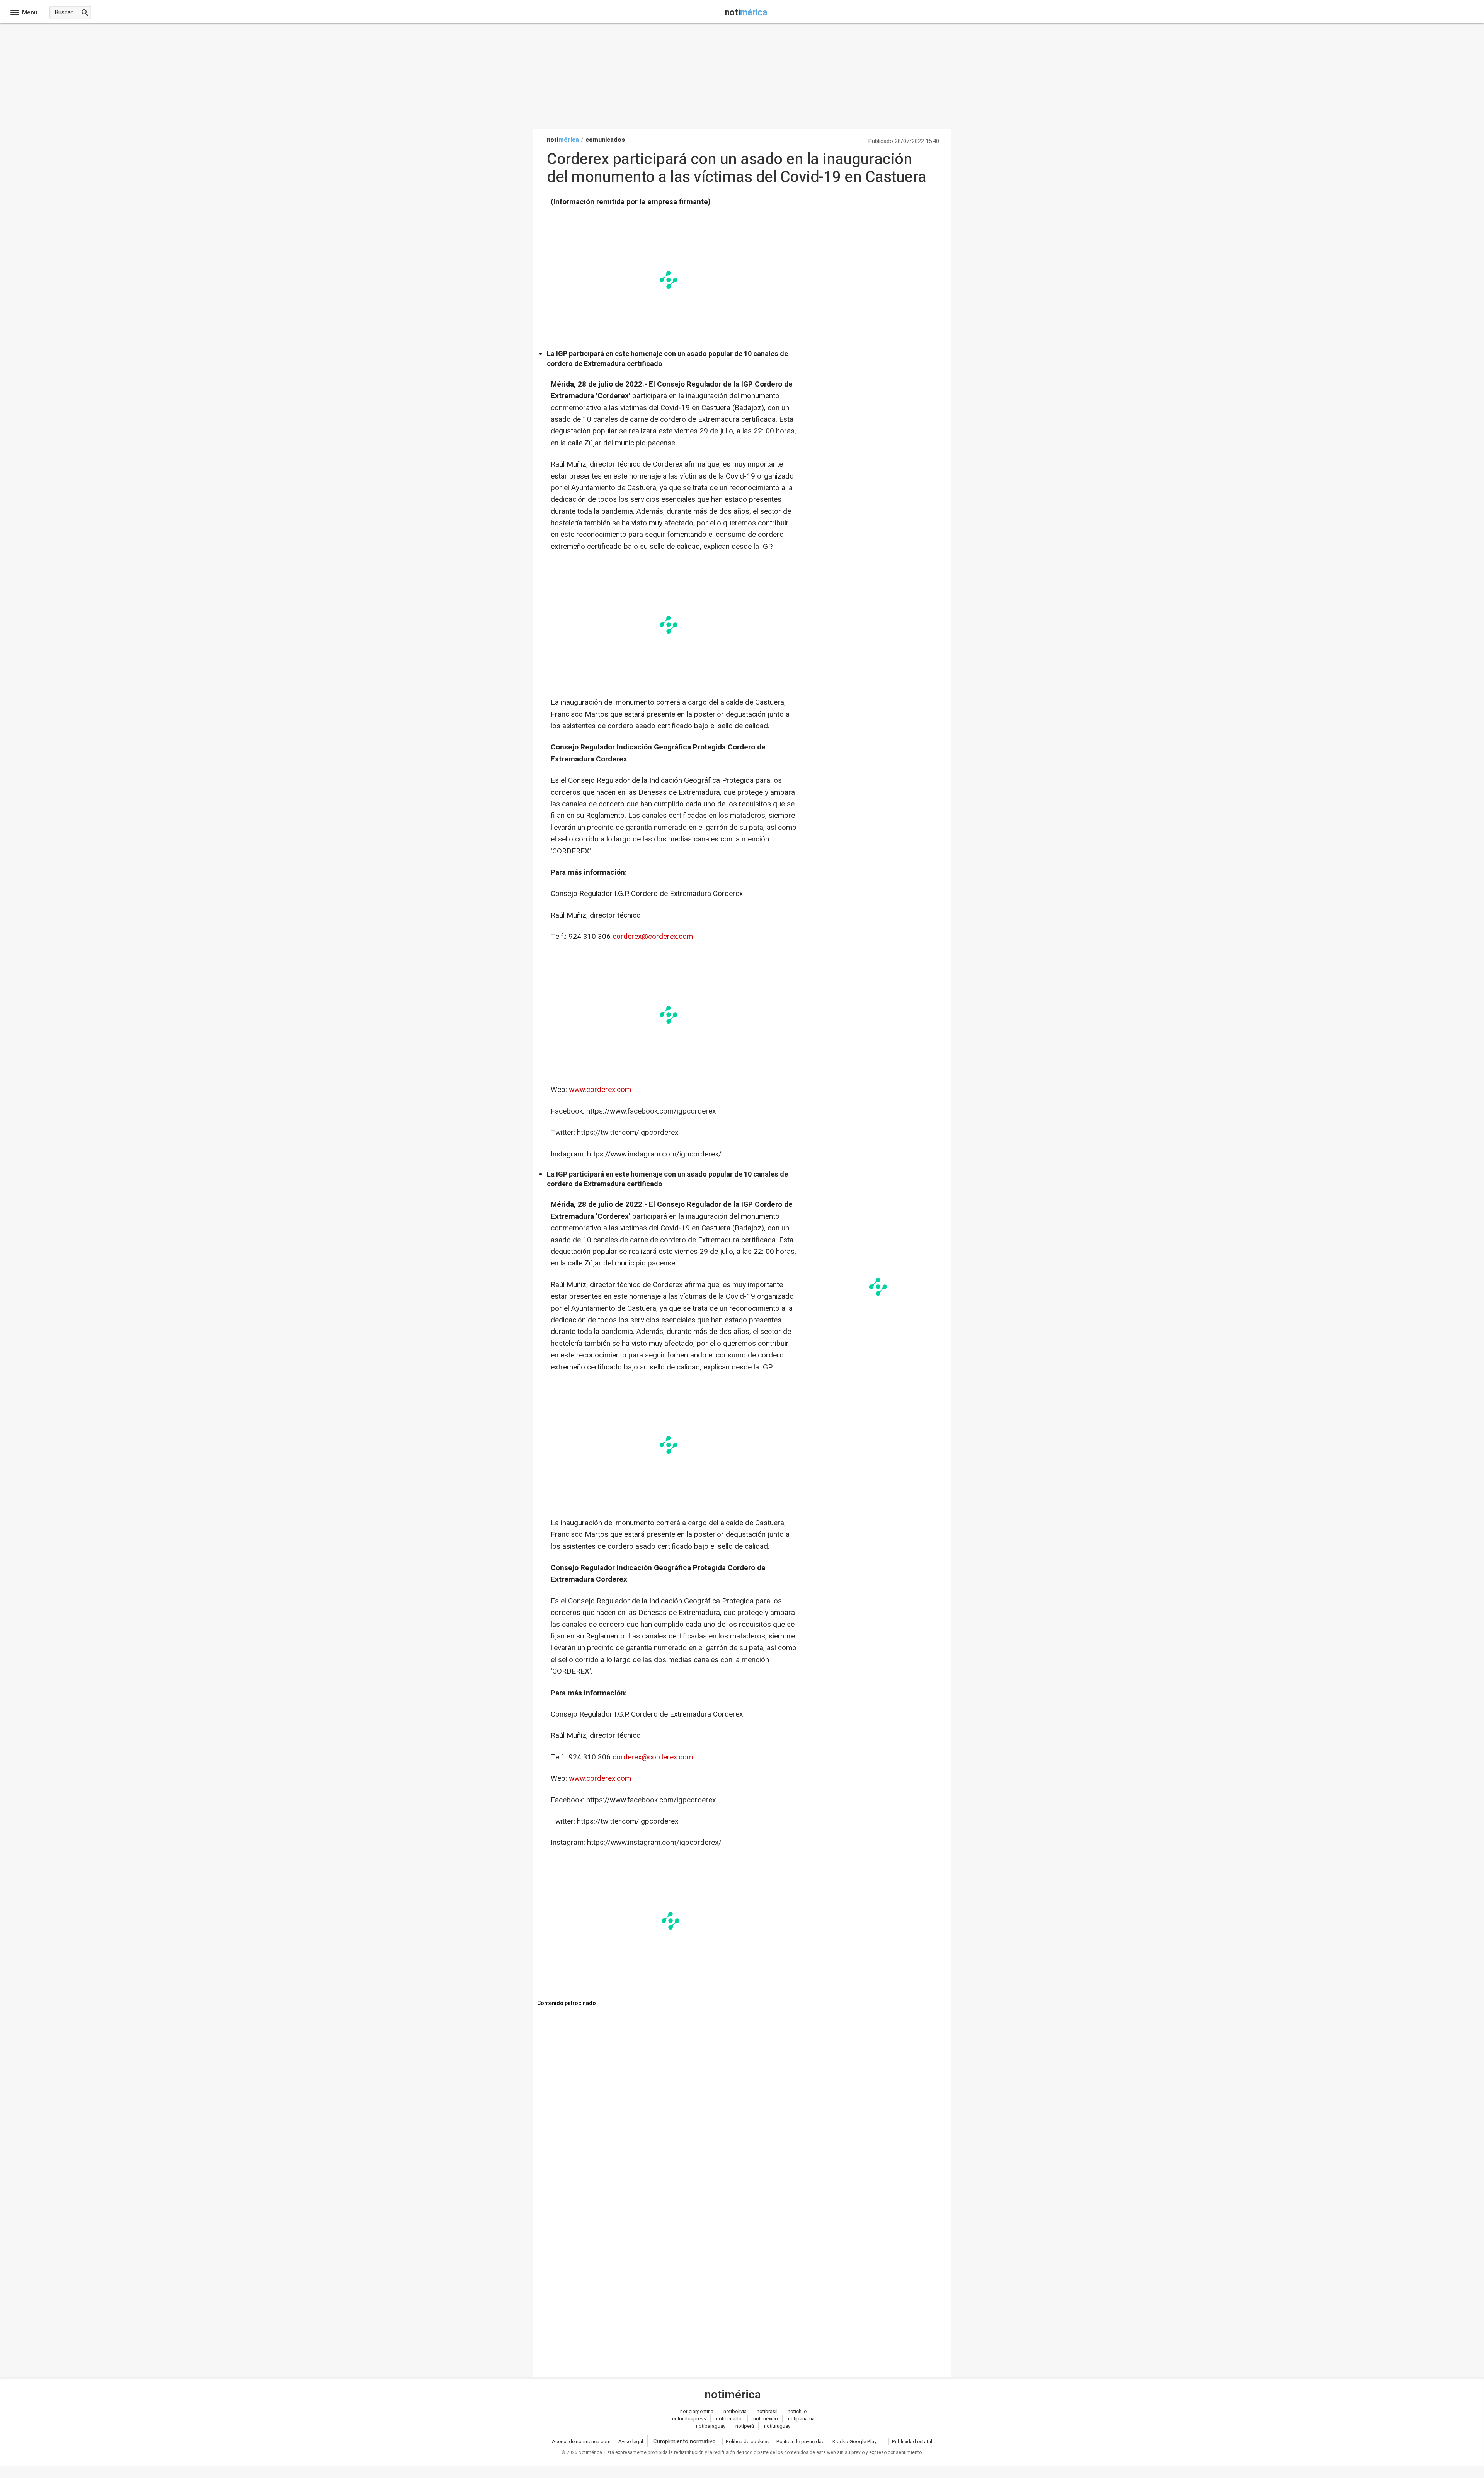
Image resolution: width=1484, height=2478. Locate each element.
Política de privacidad (801, 2441)
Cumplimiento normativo (684, 2441)
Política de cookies (747, 2441)
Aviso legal (631, 2441)
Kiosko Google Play (854, 2441)
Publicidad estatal (912, 2441)
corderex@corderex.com (653, 937)
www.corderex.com (600, 1090)
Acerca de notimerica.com (581, 2441)
